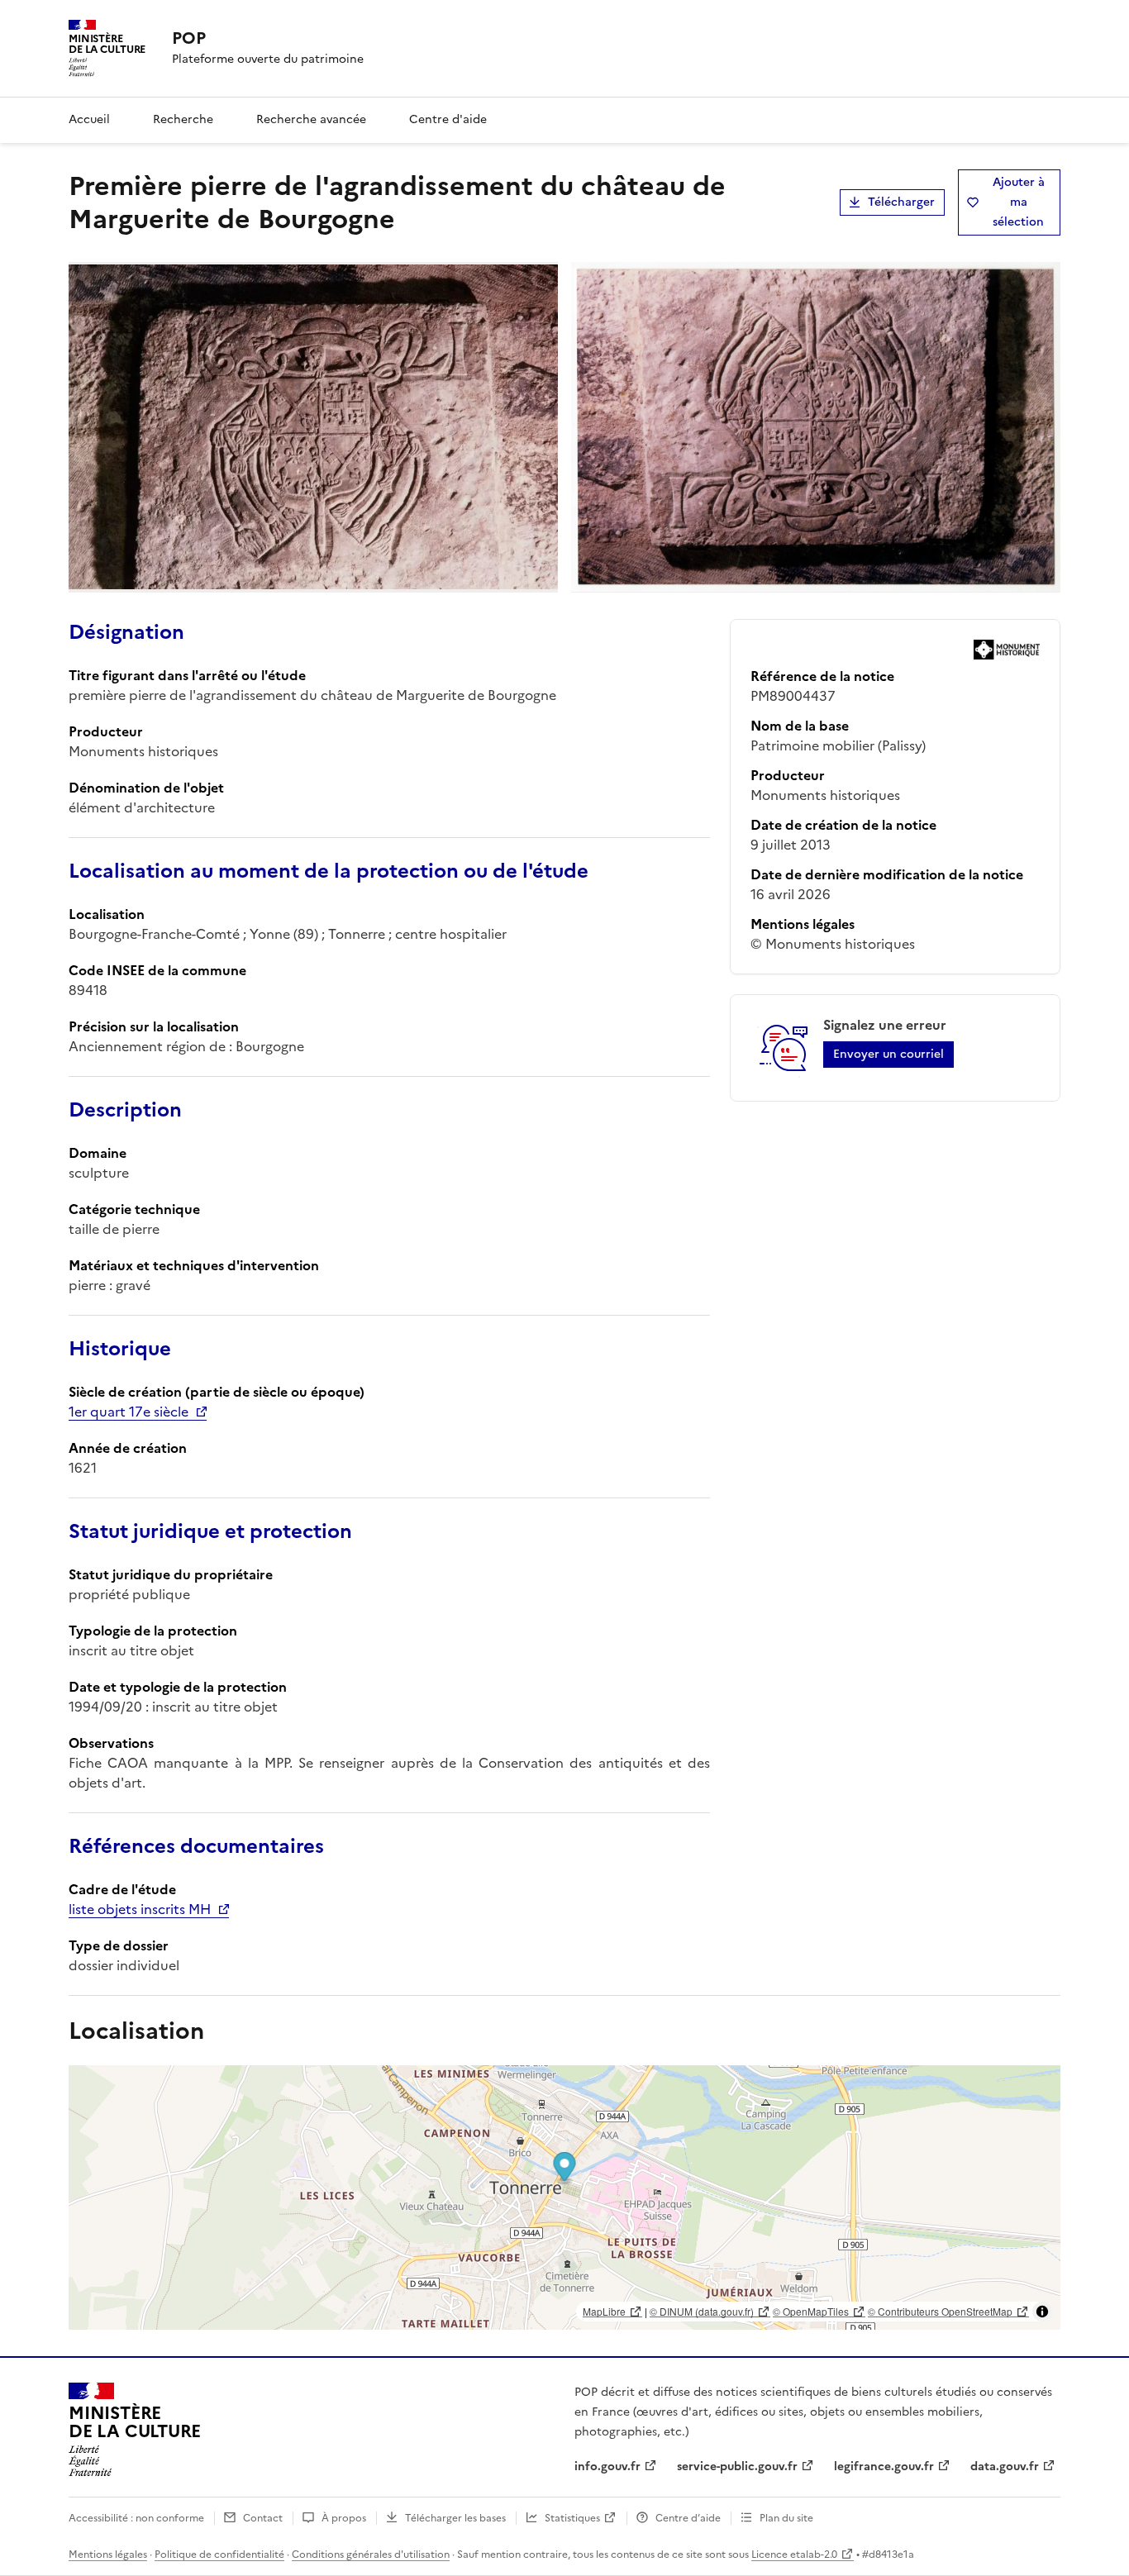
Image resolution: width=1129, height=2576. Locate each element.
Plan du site (786, 2518)
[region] (564, 2197)
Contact (263, 2518)
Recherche (183, 119)
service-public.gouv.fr (737, 2466)
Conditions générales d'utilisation (371, 2555)
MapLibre (604, 2311)
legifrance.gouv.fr (884, 2466)
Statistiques (572, 2518)
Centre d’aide (688, 2518)
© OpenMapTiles (811, 2311)
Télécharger (901, 202)
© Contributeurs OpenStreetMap (940, 2311)
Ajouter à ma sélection (1019, 202)
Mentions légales (108, 2555)
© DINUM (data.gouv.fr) (702, 2311)
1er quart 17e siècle (129, 1412)
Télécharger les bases (455, 2518)
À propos (344, 2518)
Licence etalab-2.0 (794, 2555)
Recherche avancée (311, 119)
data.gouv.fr (1005, 2466)
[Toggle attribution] (1042, 2312)
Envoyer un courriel (888, 1054)
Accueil (89, 119)
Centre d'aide (448, 119)
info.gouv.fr (607, 2466)
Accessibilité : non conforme (136, 2518)
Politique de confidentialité (219, 2555)
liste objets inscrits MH (140, 1909)
